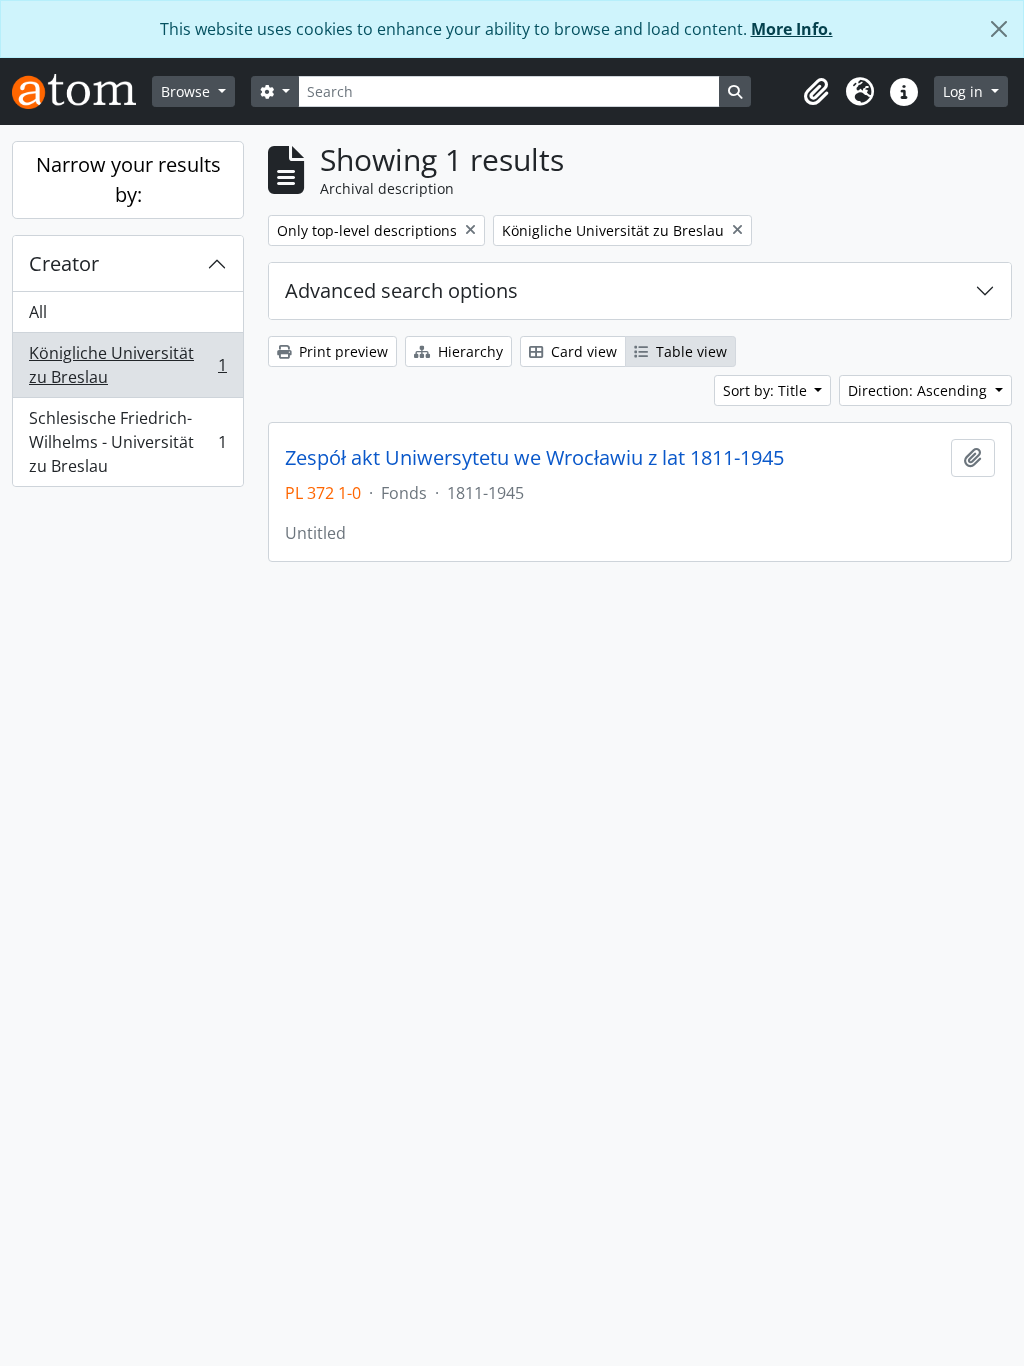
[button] (816, 92)
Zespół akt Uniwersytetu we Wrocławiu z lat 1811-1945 (534, 458)
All (38, 312)
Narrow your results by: (128, 179)
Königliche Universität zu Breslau (127, 365)
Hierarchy (468, 351)
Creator (64, 263)
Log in (965, 91)
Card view (582, 351)
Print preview (341, 351)
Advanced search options (401, 290)
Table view (689, 351)
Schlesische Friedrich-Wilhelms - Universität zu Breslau (127, 442)
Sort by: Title (767, 390)
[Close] (999, 29)
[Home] (82, 91)
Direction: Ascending (919, 390)
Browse (187, 91)
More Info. (792, 29)
